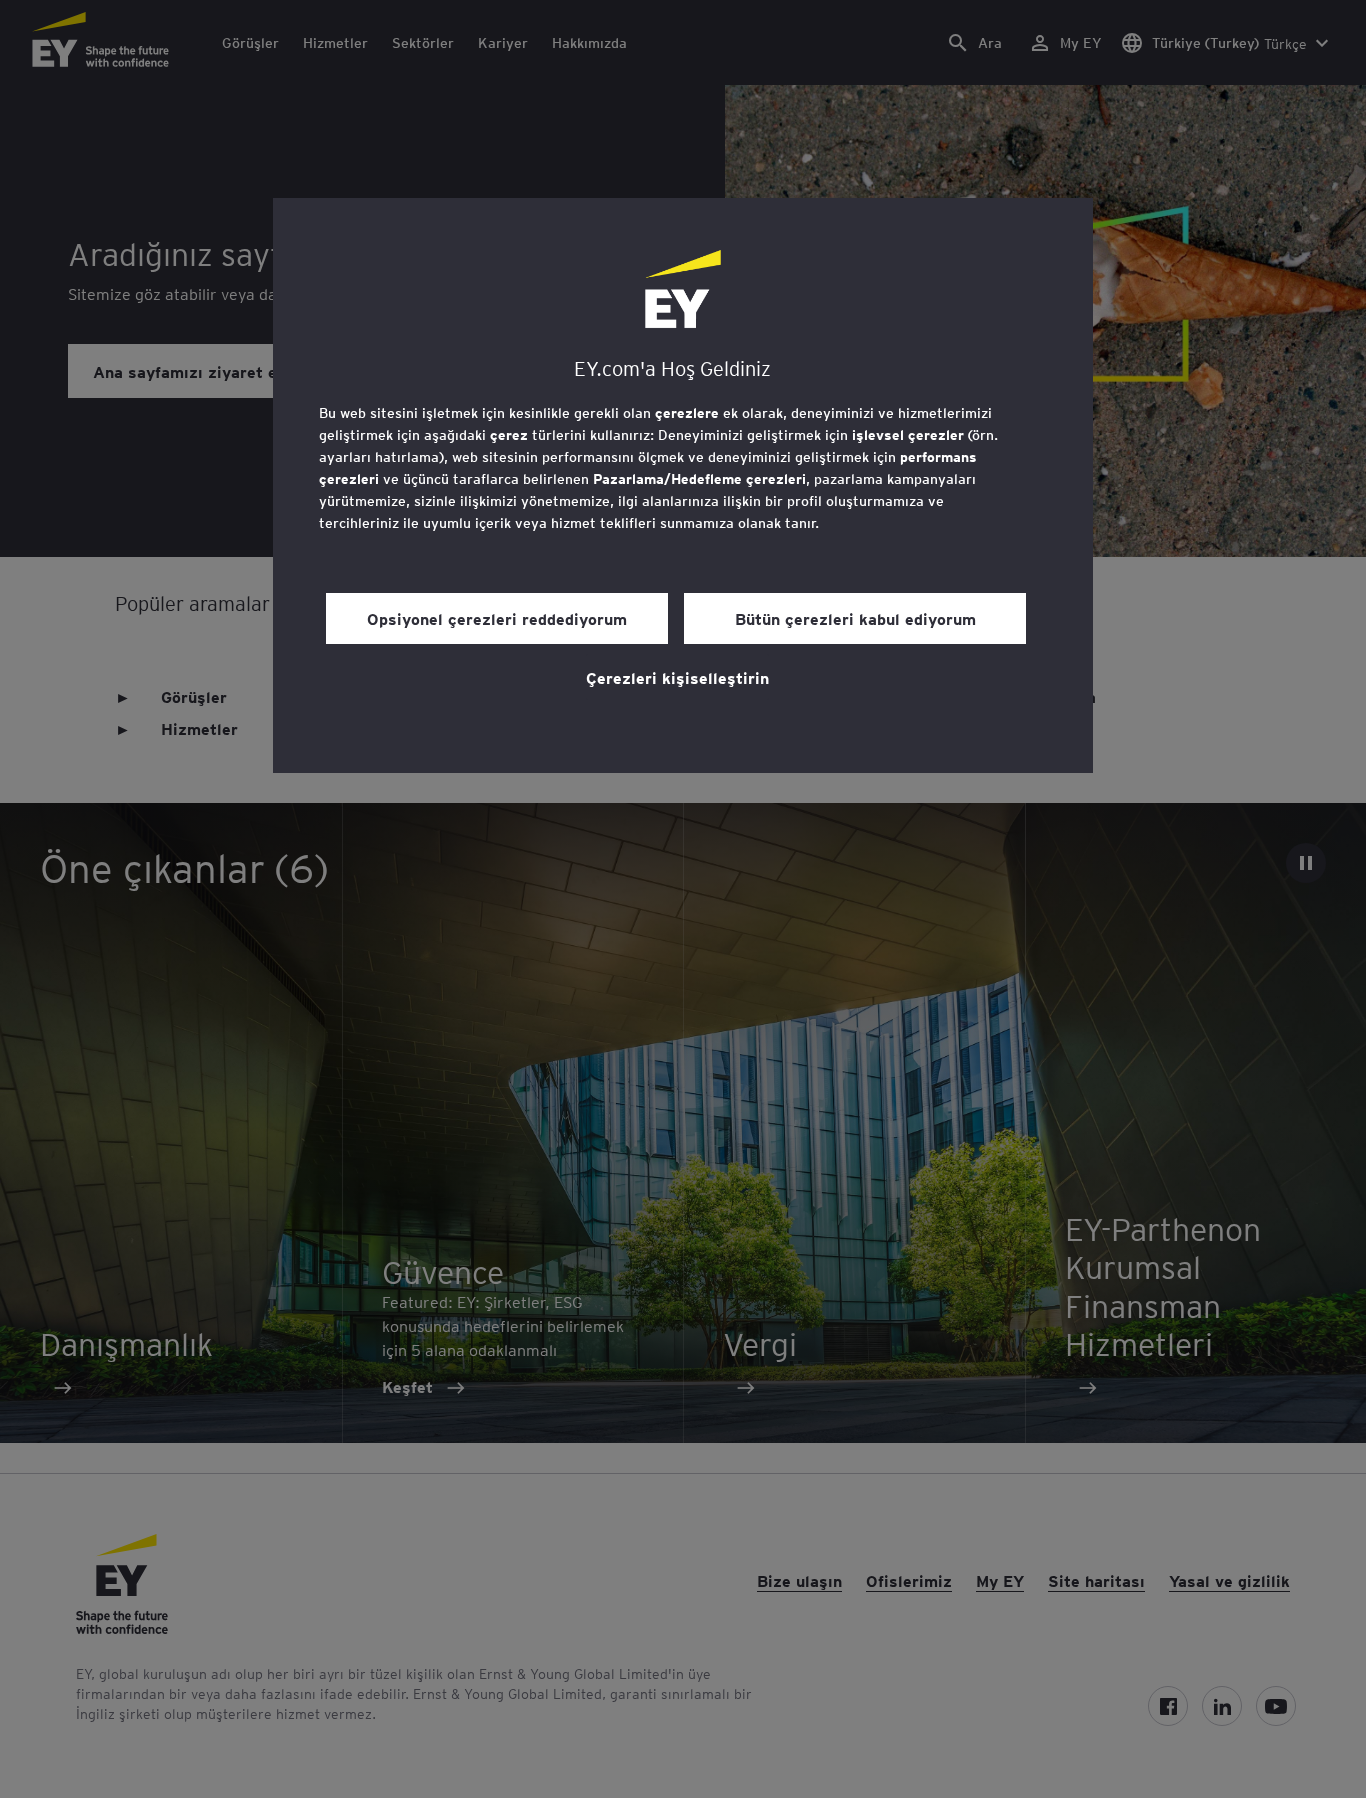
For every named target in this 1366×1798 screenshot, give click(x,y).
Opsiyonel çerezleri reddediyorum (497, 618)
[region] (683, 485)
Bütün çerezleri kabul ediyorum (855, 618)
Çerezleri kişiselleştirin (677, 677)
